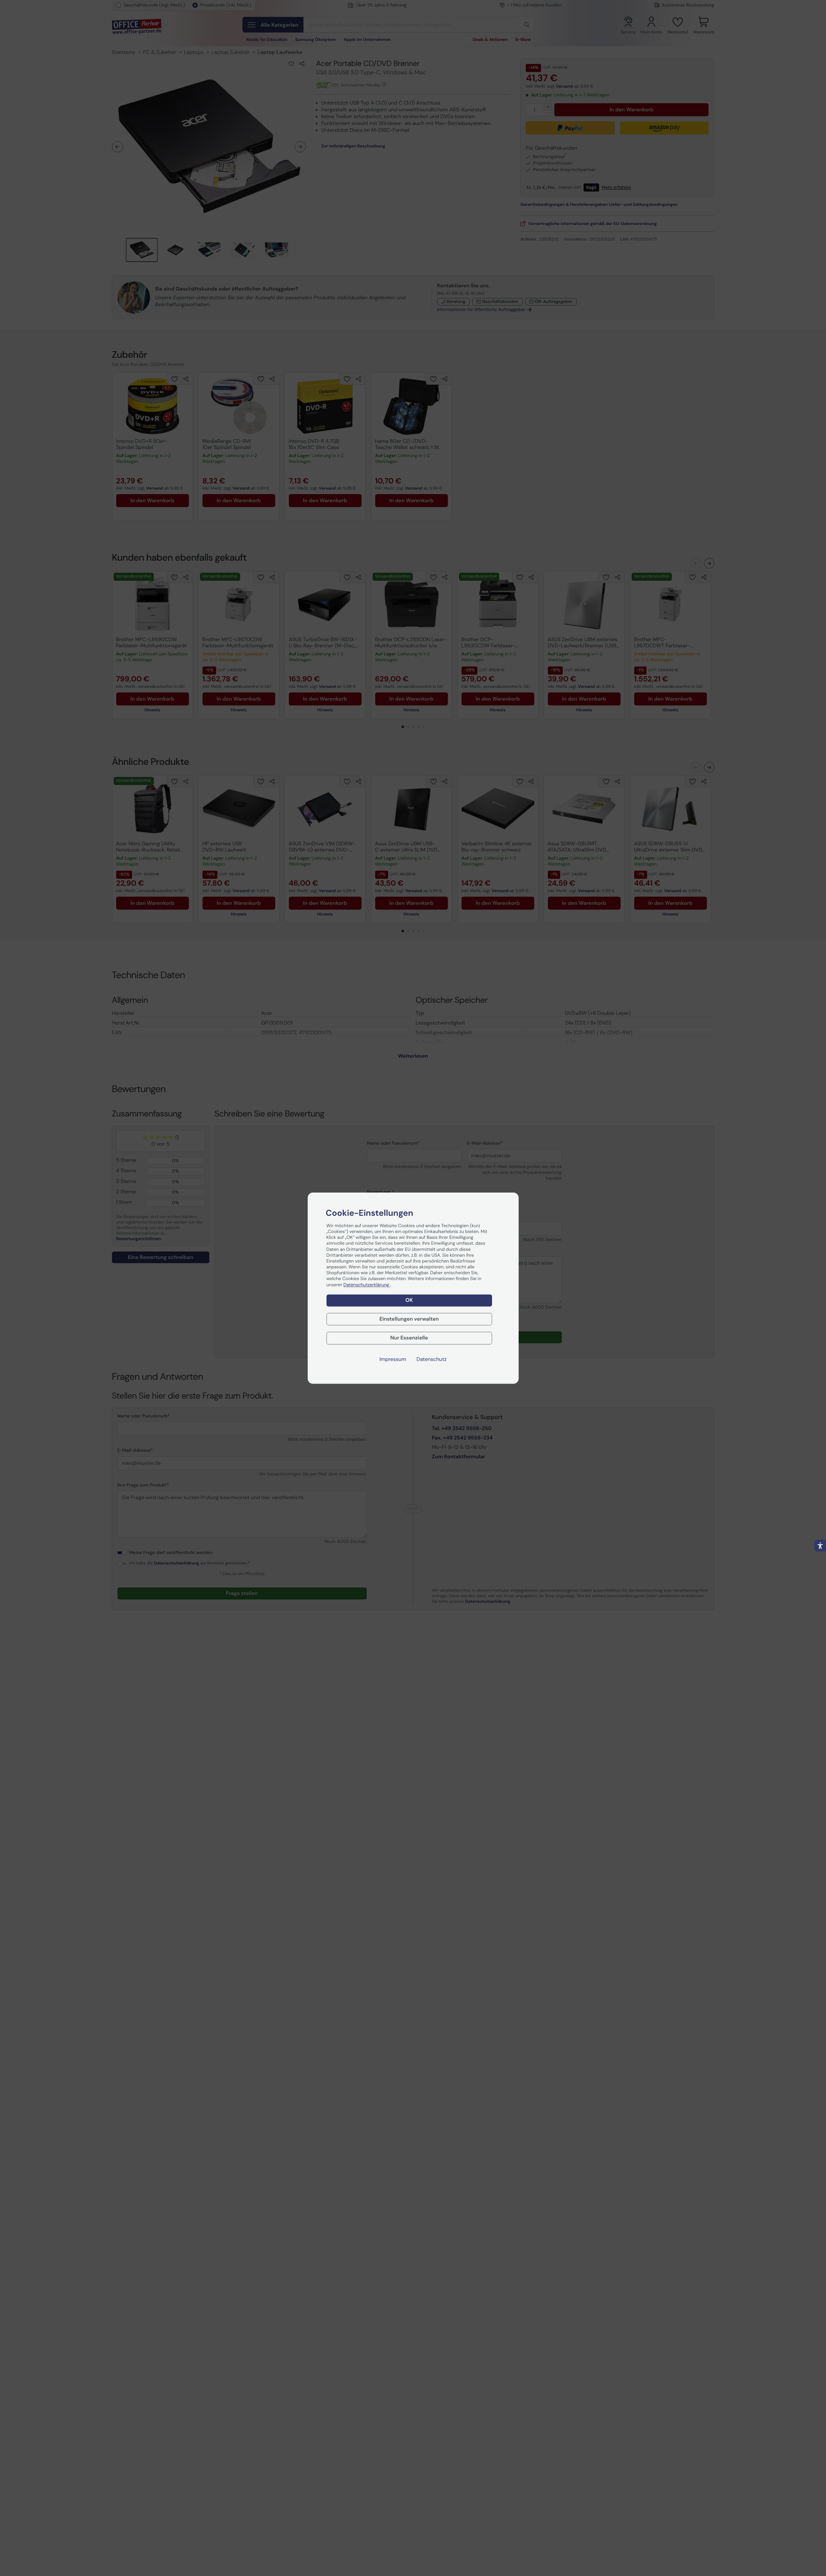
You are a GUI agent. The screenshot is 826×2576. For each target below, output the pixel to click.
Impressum (393, 1359)
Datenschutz (431, 1359)
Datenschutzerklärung (367, 1285)
